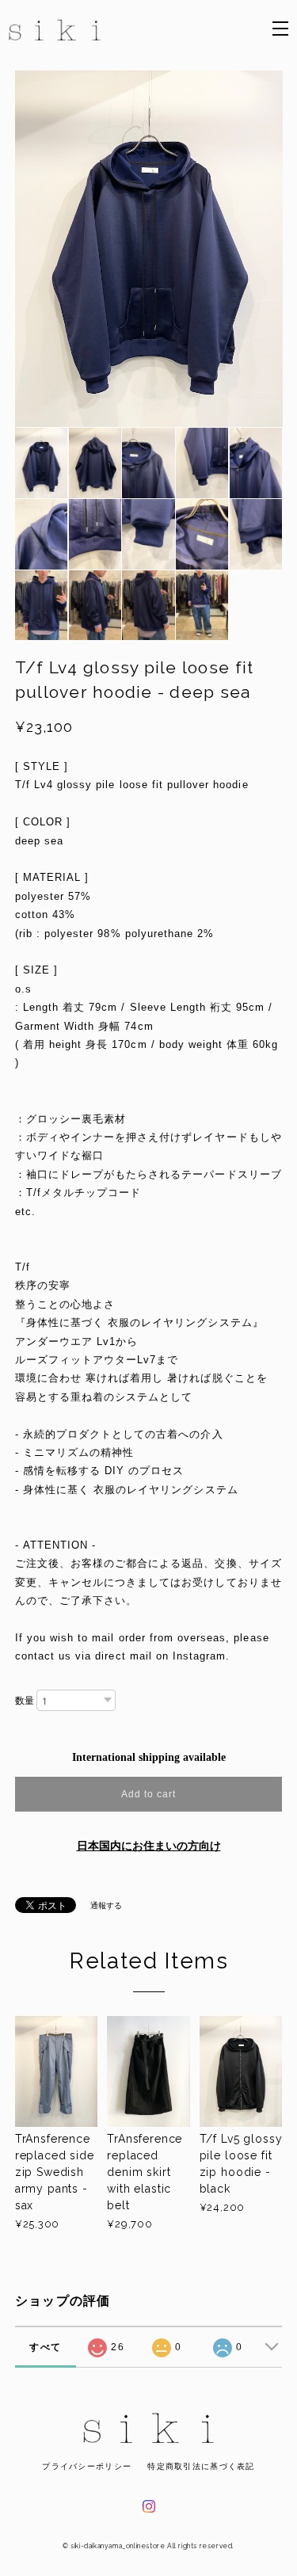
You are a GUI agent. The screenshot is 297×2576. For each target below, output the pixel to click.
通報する (106, 1905)
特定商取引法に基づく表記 (201, 2466)
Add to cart (148, 1794)
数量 (25, 1701)
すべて (45, 2347)
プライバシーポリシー (87, 2466)
